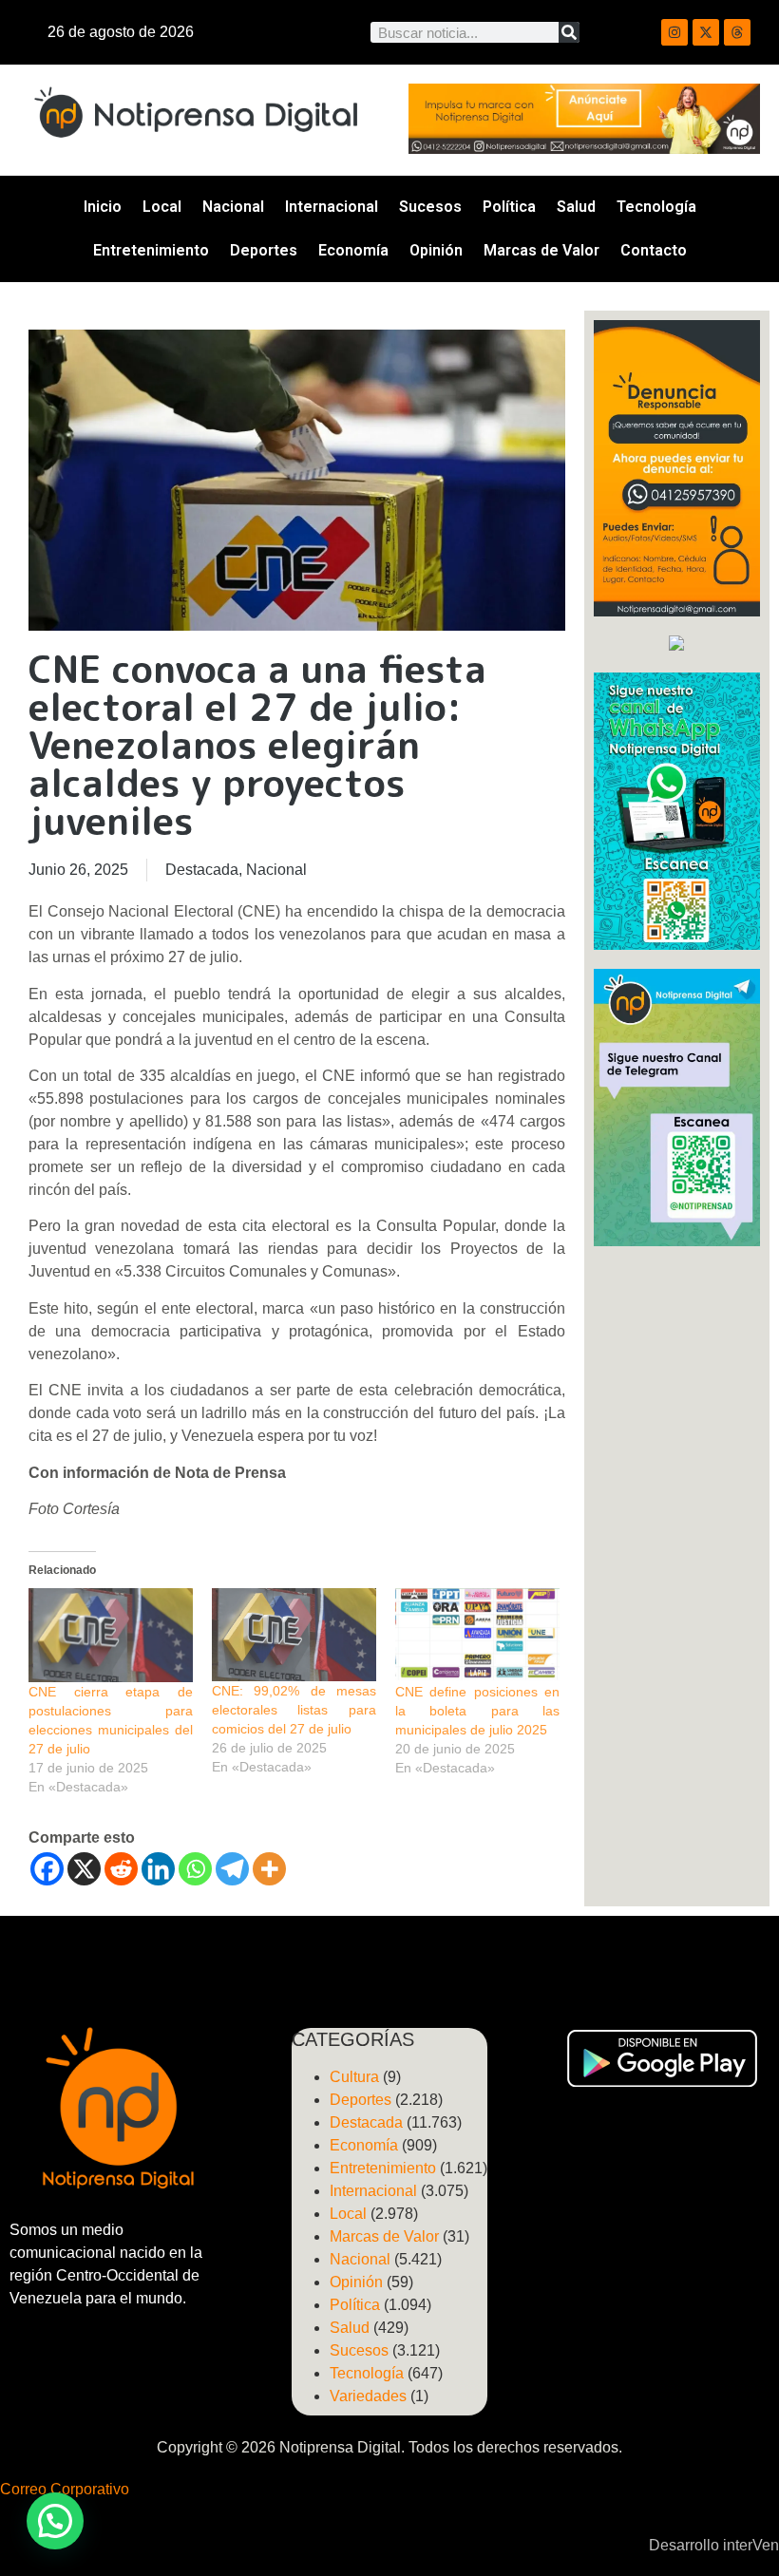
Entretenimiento (151, 250)
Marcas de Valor (541, 250)
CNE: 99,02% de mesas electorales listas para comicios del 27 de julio (294, 1710)
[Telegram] (232, 1869)
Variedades (368, 2396)
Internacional (332, 207)
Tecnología (656, 207)
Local (162, 207)
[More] (269, 1869)
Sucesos (430, 207)
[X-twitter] (706, 32)
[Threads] (737, 32)
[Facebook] (47, 1869)
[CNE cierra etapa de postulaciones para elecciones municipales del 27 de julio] (111, 1635)
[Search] (569, 32)
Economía (353, 250)
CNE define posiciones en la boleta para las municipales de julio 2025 (477, 1711)
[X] (84, 1869)
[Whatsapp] (195, 1869)
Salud (576, 207)
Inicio (103, 207)
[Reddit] (121, 1869)
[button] (55, 2521)
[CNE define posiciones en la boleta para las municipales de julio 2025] (477, 1635)
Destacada (202, 870)
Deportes (264, 250)
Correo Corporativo (65, 2489)
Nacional (233, 207)
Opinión (436, 250)
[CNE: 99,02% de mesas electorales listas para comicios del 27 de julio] (294, 1634)
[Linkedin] (158, 1869)
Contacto (654, 250)
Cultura (354, 2077)
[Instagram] (674, 32)
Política (509, 207)
